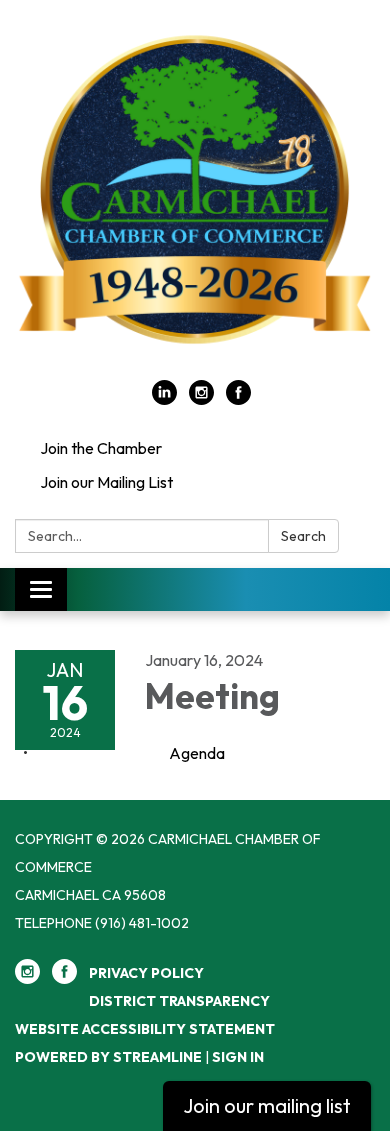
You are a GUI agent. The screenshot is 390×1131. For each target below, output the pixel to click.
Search (303, 536)
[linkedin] (164, 399)
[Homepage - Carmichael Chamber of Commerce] (195, 200)
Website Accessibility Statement (145, 1029)
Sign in (238, 1057)
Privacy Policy (146, 973)
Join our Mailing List (106, 482)
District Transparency (179, 1001)
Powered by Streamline (108, 1057)
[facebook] (238, 399)
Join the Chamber (101, 448)
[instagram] (201, 399)
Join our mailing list (267, 1105)
